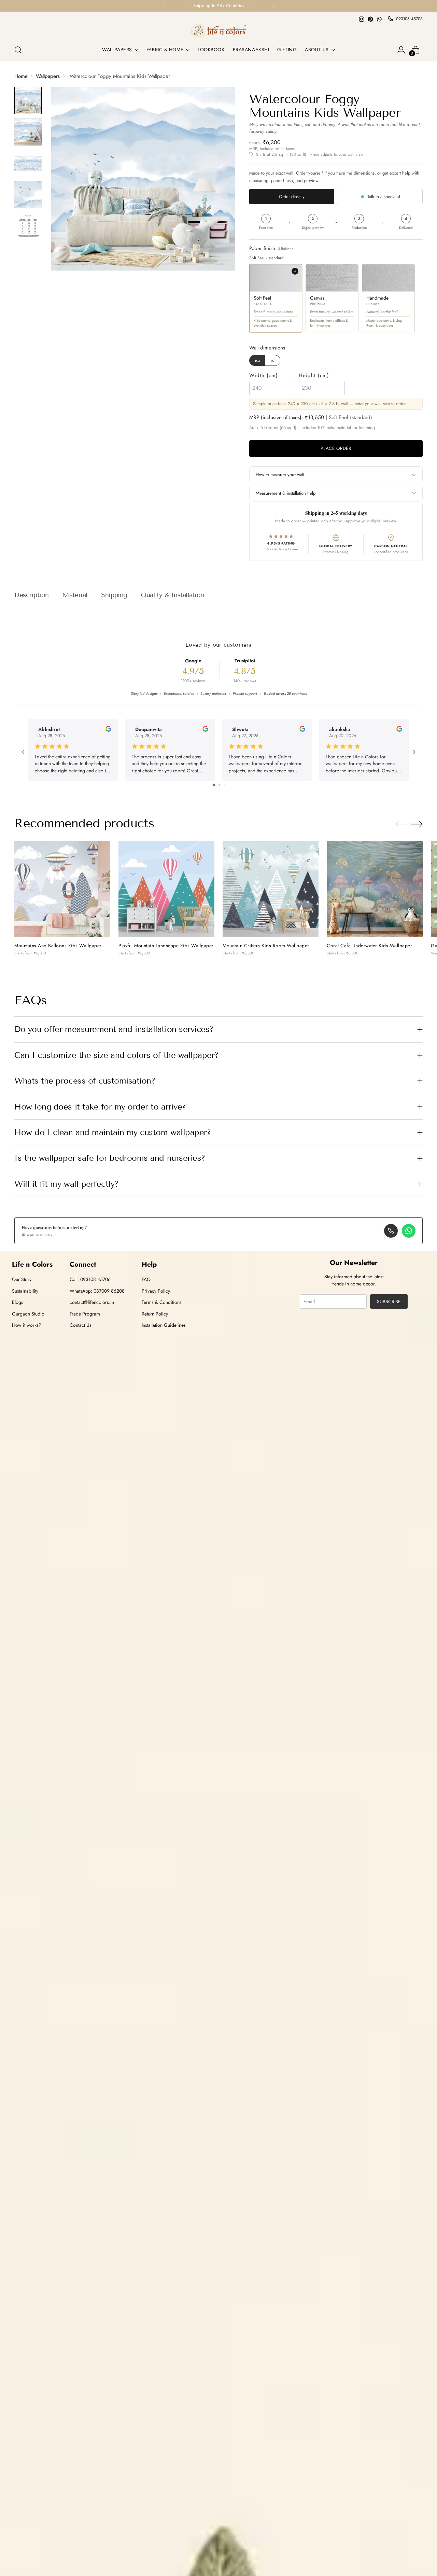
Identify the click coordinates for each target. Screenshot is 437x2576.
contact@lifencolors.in (92, 1302)
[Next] (274, 6)
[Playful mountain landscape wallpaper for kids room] (166, 889)
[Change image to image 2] (28, 132)
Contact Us (81, 1325)
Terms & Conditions (162, 1302)
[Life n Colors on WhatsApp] (379, 19)
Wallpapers (48, 76)
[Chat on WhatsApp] (409, 1231)
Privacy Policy (156, 1291)
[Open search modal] (18, 50)
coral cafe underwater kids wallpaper (369, 946)
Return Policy (155, 1314)
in (273, 361)
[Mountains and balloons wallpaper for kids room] (62, 889)
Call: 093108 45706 (90, 1279)
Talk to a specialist (384, 197)
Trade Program (85, 1314)
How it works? (27, 1325)
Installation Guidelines (164, 1325)
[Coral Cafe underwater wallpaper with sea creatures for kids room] (375, 889)
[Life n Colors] (218, 31)
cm (258, 361)
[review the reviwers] (108, 730)
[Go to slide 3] (224, 785)
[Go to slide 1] (214, 785)
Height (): (315, 375)
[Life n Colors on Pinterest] (370, 19)
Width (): (265, 375)
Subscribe (389, 1301)
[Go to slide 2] (219, 785)
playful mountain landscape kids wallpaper (166, 946)
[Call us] (391, 1231)
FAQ (146, 1279)
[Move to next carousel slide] (417, 824)
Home (21, 76)
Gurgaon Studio (28, 1314)
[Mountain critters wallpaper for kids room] (271, 889)
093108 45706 (409, 19)
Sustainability (25, 1291)
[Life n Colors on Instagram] (362, 19)
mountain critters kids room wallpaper (266, 946)
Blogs (18, 1302)
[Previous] (163, 6)
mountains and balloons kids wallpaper (58, 946)
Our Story (22, 1279)
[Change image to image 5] (28, 226)
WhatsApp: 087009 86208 (97, 1291)
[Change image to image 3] (28, 163)
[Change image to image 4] (28, 195)
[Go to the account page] (401, 50)
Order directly (292, 197)
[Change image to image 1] (28, 100)
